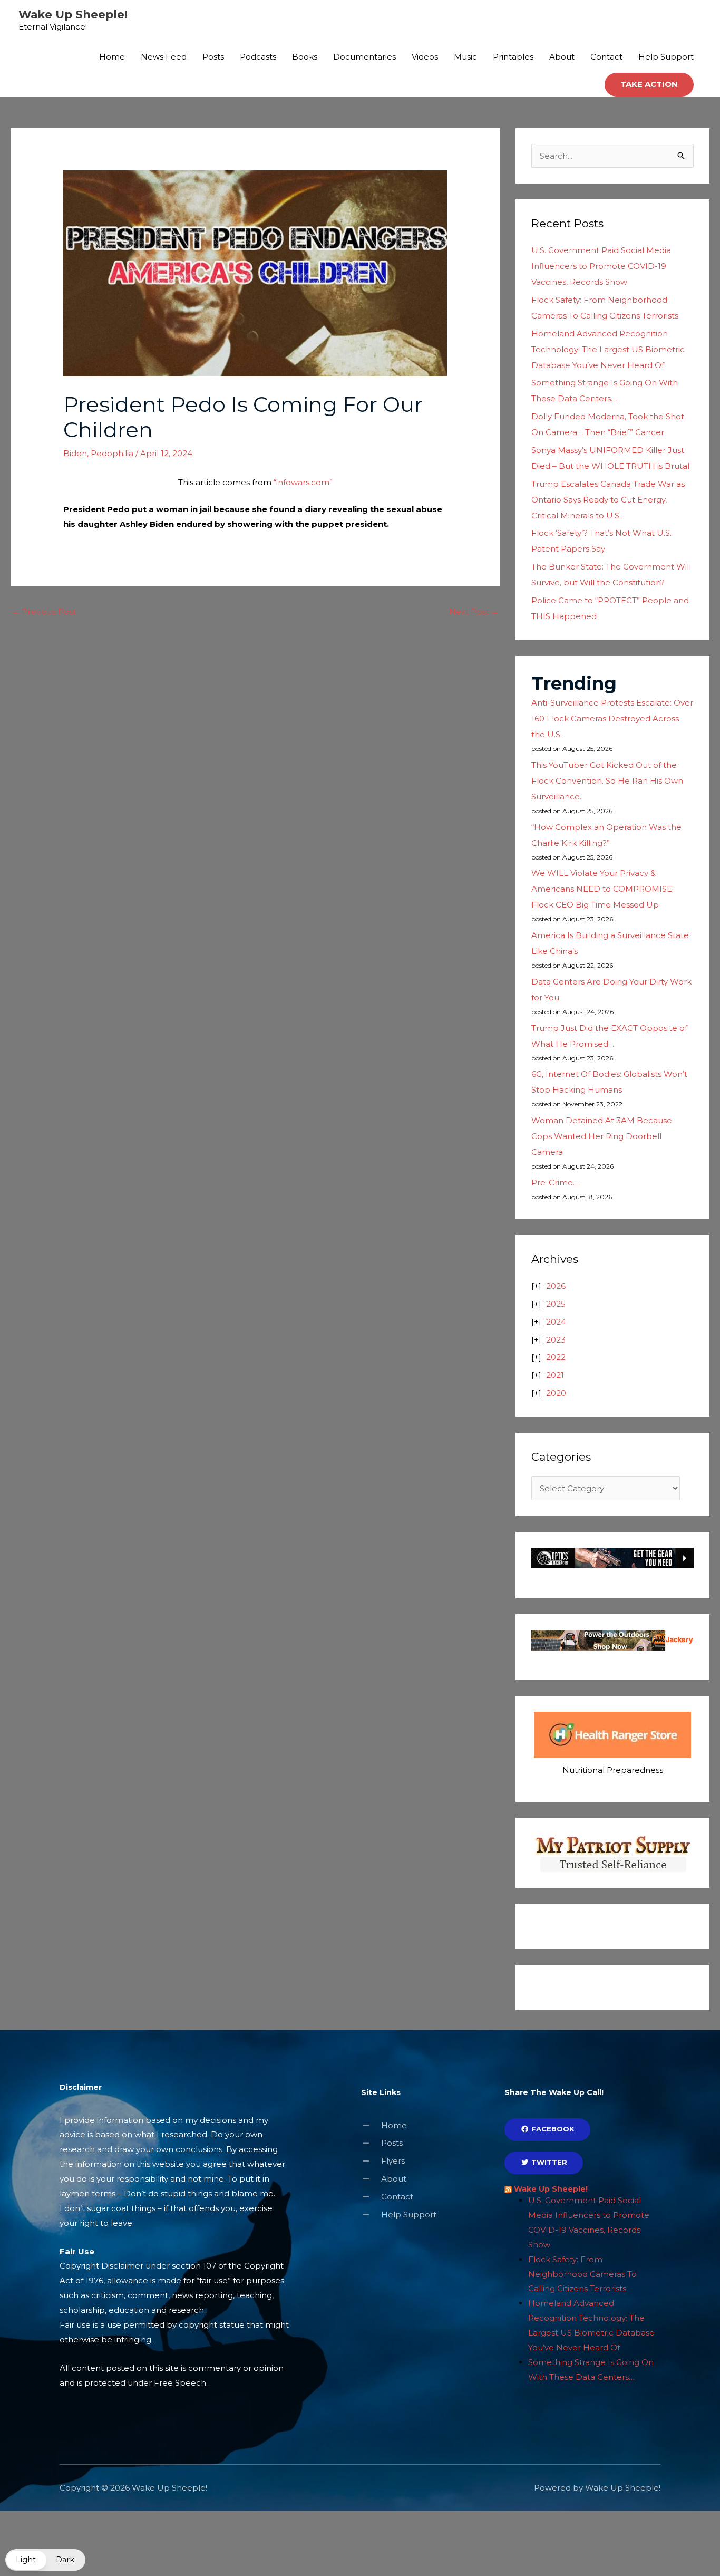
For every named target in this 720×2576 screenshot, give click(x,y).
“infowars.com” (303, 482)
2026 (556, 1286)
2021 (555, 1375)
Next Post (474, 611)
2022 (556, 1357)
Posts (213, 57)
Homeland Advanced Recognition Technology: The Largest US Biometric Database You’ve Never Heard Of (608, 349)
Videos (425, 57)
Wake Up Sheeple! (73, 15)
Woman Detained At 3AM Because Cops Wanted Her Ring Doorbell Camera (602, 1136)
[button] (649, 85)
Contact (606, 57)
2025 (556, 1304)
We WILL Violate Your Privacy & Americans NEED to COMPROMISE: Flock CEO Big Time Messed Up (602, 889)
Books (305, 57)
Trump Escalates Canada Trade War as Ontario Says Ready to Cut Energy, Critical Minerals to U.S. (608, 500)
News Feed (164, 57)
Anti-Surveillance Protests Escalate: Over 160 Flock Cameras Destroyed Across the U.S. (612, 718)
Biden (75, 453)
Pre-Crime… (555, 1183)
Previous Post (44, 611)
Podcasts (258, 57)
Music (465, 57)
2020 (556, 1393)
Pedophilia (112, 453)
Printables (513, 57)
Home (112, 57)
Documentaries (364, 57)
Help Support (666, 57)
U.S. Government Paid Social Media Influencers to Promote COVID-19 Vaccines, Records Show (601, 266)
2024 (556, 1322)
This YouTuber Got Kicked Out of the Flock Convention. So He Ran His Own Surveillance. (607, 781)
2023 (556, 1340)
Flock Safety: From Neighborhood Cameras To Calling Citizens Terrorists (582, 2274)
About (562, 57)
